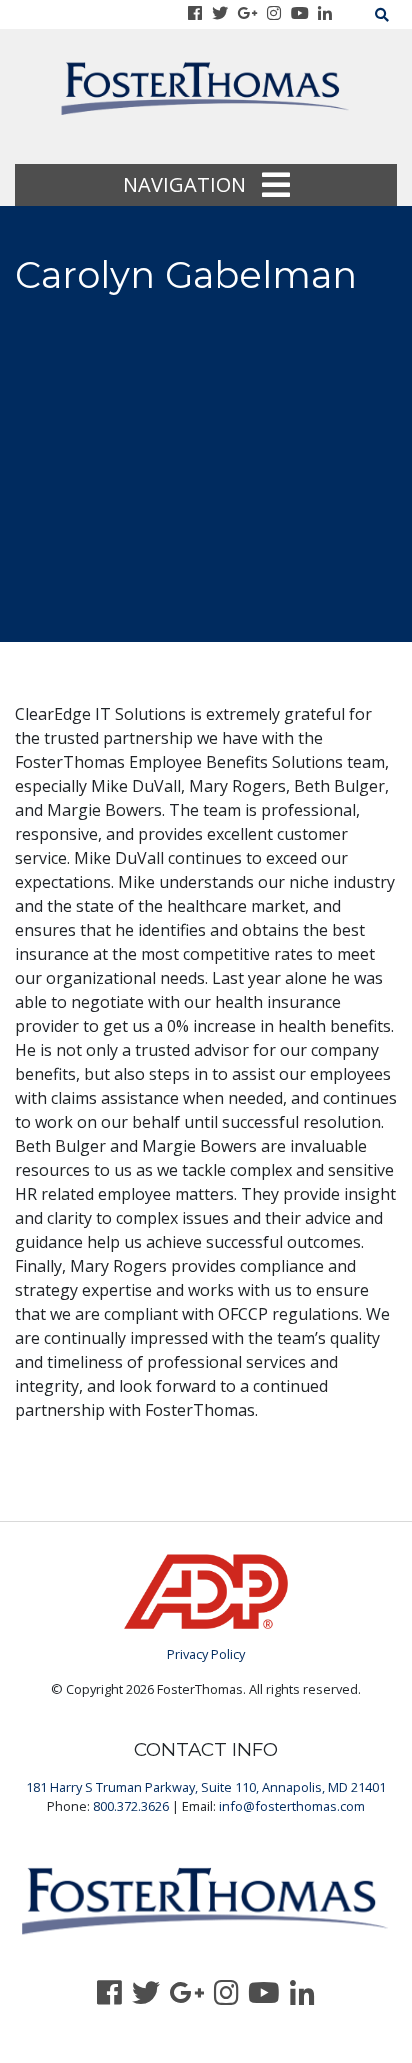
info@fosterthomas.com (292, 1806)
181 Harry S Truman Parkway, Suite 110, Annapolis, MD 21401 (206, 1787)
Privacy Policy (206, 1654)
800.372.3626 (131, 1806)
